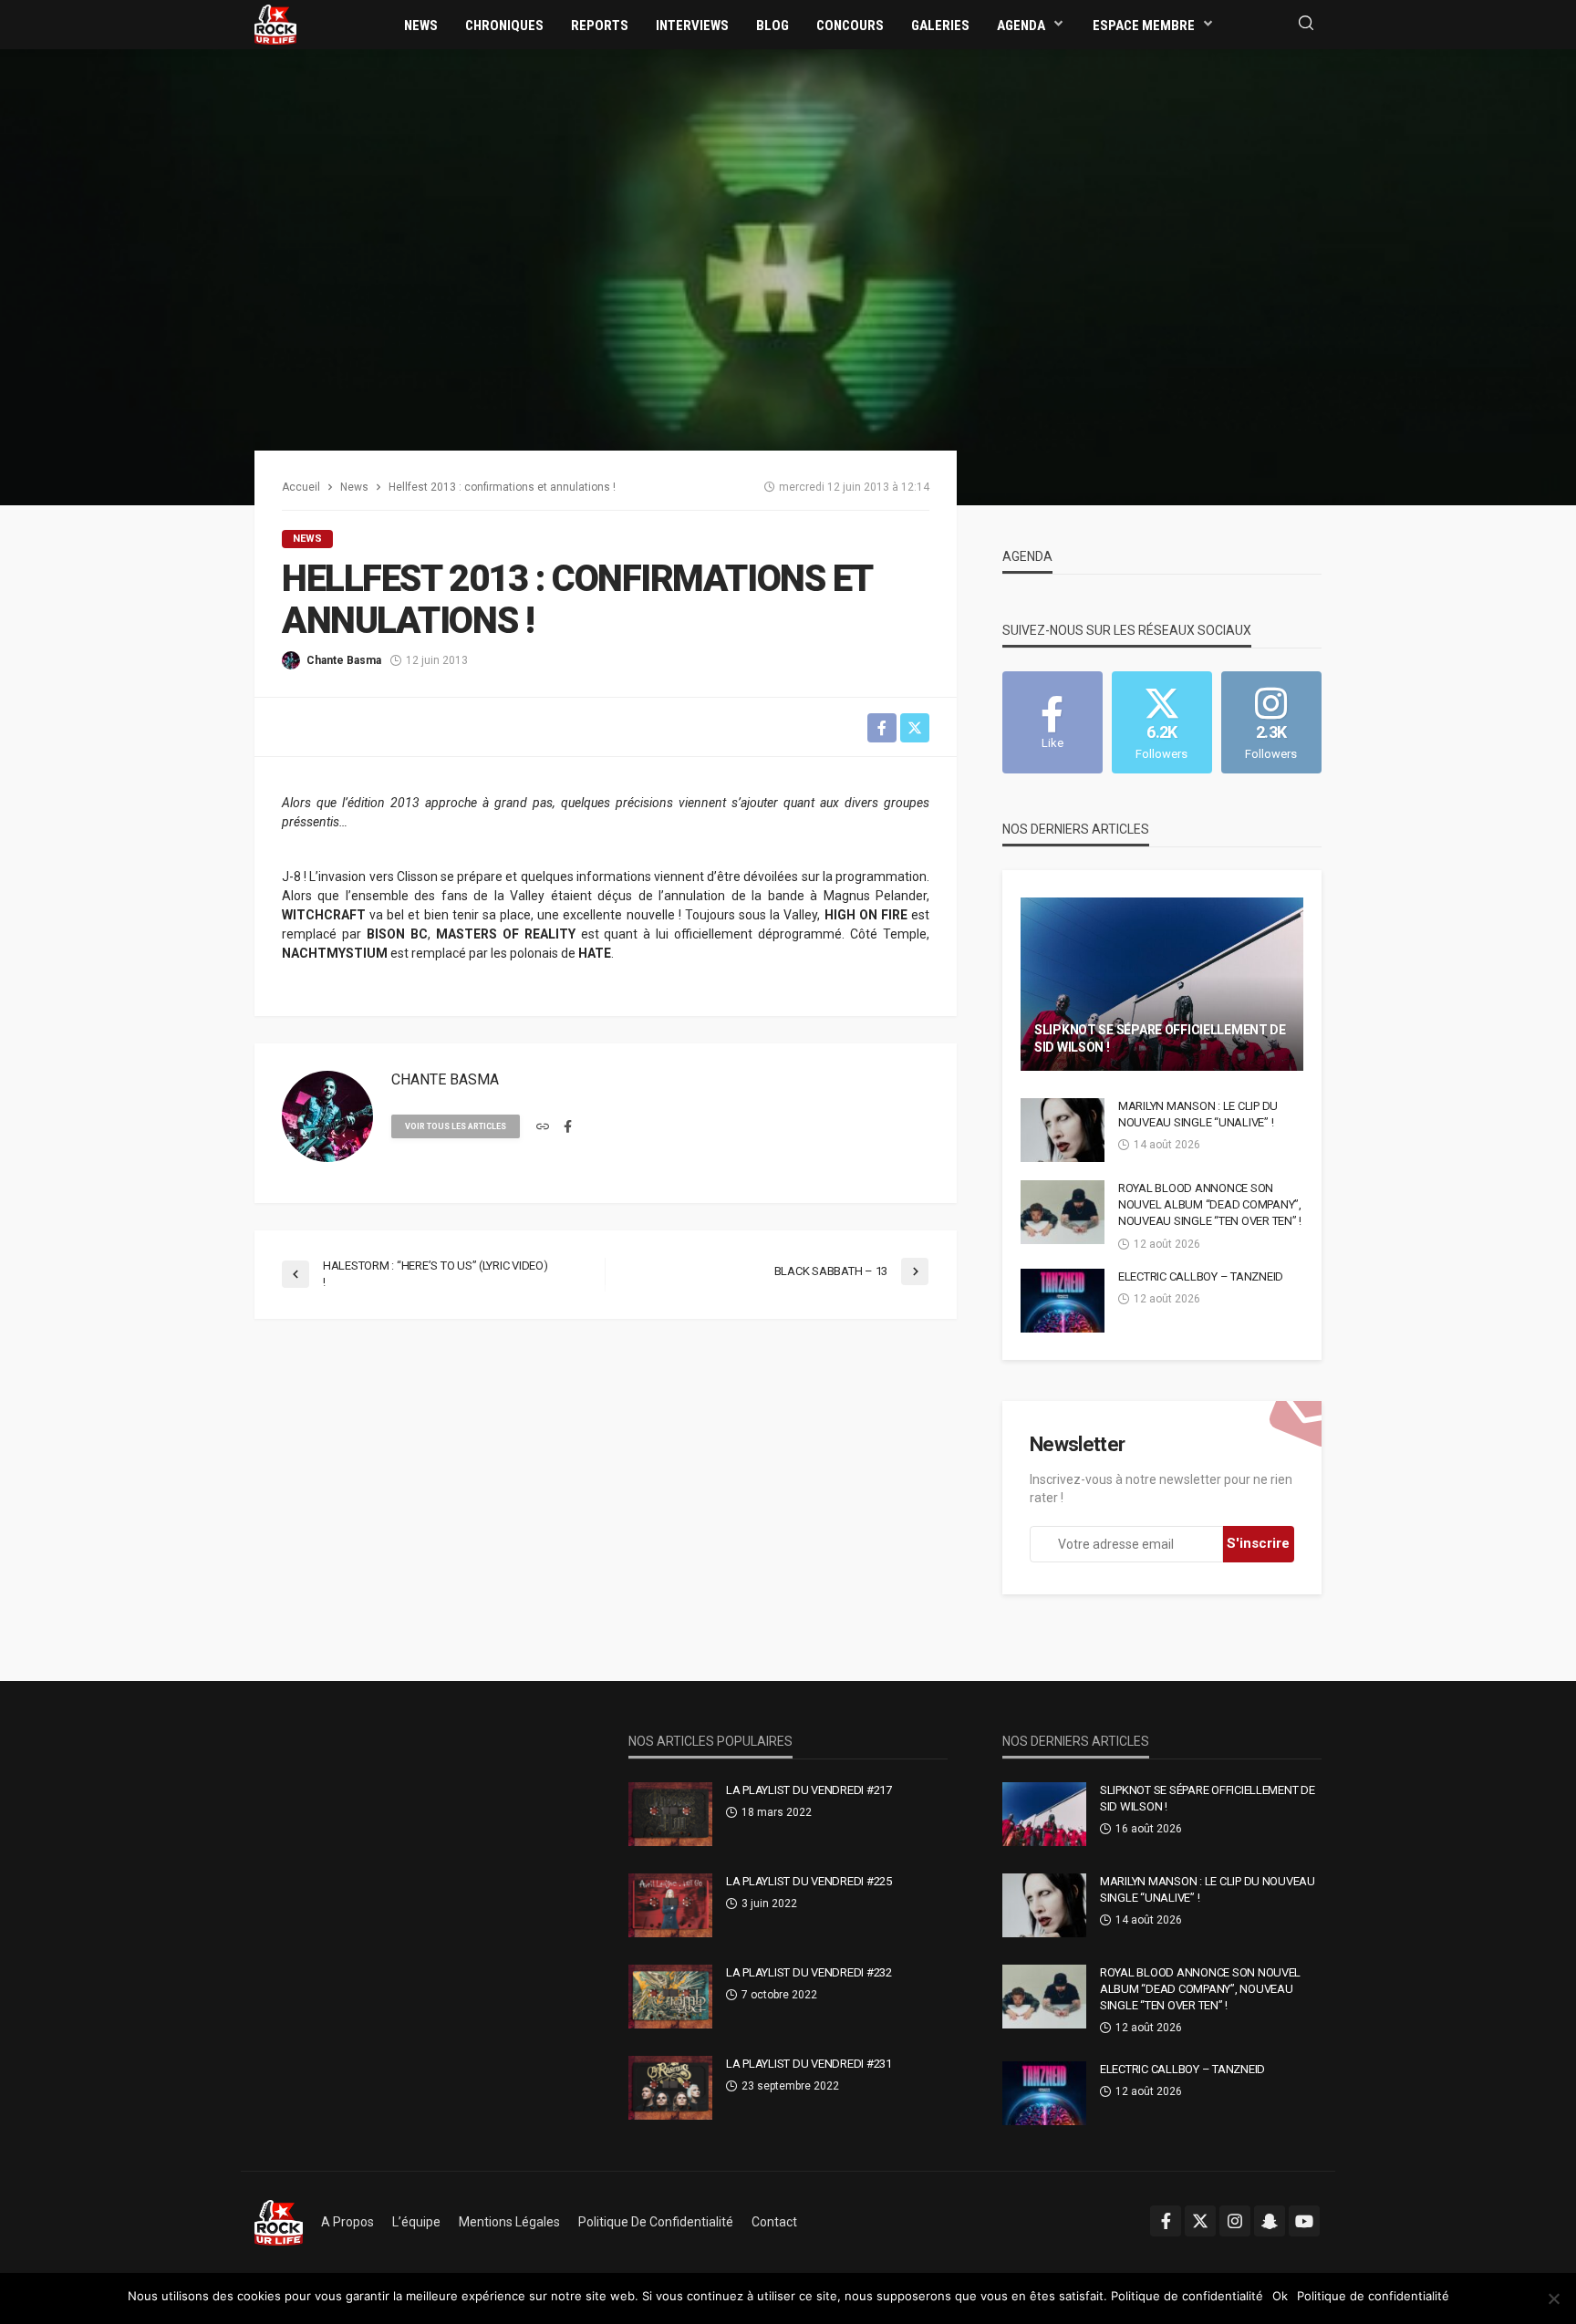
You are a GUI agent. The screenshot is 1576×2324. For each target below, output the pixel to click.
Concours (850, 26)
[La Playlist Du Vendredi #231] (670, 2088)
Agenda (1021, 26)
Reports (600, 26)
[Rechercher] (1306, 24)
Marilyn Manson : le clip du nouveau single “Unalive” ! (1198, 1114)
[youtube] (1304, 2221)
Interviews (692, 26)
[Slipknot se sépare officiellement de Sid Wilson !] (1162, 984)
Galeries (940, 26)
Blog (772, 26)
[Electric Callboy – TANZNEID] (1063, 1301)
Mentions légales (509, 2222)
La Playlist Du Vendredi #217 (809, 1790)
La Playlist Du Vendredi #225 (809, 1881)
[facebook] (568, 1127)
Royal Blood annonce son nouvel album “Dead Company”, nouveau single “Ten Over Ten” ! (1210, 1204)
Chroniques (504, 26)
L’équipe (416, 2222)
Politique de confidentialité (656, 2222)
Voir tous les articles (456, 1126)
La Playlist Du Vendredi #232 (809, 1972)
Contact (774, 2222)
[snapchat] (1270, 2221)
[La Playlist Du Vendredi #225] (670, 1905)
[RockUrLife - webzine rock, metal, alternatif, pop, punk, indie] (275, 24)
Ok (1280, 2296)
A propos (347, 2222)
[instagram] (1235, 2221)
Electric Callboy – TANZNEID (1201, 1276)
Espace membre (1144, 26)
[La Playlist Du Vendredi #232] (670, 1997)
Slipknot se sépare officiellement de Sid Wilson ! (1160, 1039)
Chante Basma (344, 660)
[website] (543, 1127)
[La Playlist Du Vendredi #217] (670, 1814)
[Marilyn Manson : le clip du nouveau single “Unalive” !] (1063, 1130)
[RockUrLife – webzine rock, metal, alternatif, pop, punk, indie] (279, 2222)
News (421, 26)
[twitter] (1200, 2221)
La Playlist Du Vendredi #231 (809, 2064)
